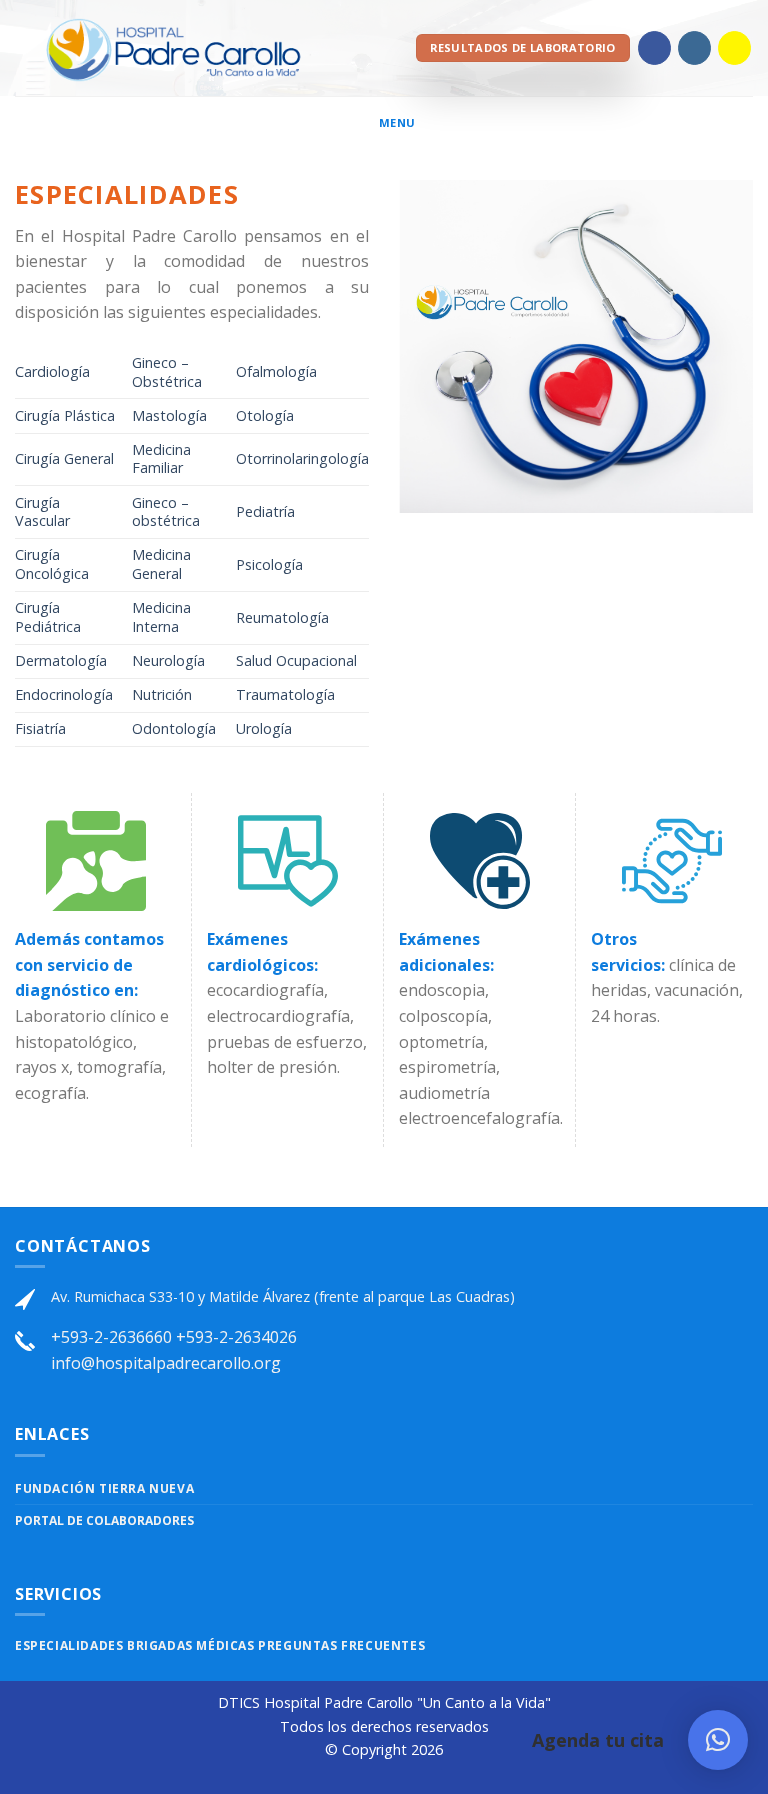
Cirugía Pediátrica (48, 617)
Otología (265, 415)
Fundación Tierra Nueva (104, 1488)
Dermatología (61, 660)
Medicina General (161, 564)
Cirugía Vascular (42, 512)
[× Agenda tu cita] (718, 1740)
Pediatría (265, 511)
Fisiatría (40, 728)
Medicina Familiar (161, 459)
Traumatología (287, 694)
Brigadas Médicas (192, 1645)
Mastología (169, 415)
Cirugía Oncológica (54, 564)
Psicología (269, 564)
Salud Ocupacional (296, 660)
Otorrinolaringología (302, 458)
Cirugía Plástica (65, 415)
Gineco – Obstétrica (167, 372)
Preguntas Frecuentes (341, 1645)
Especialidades (71, 1645)
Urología (264, 728)
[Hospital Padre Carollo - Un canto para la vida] (172, 48)
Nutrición (162, 694)
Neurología (168, 660)
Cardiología (52, 371)
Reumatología (282, 617)
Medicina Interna (161, 617)
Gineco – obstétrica (166, 512)
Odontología (174, 728)
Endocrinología (64, 694)
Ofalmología (276, 371)
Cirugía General (64, 458)
